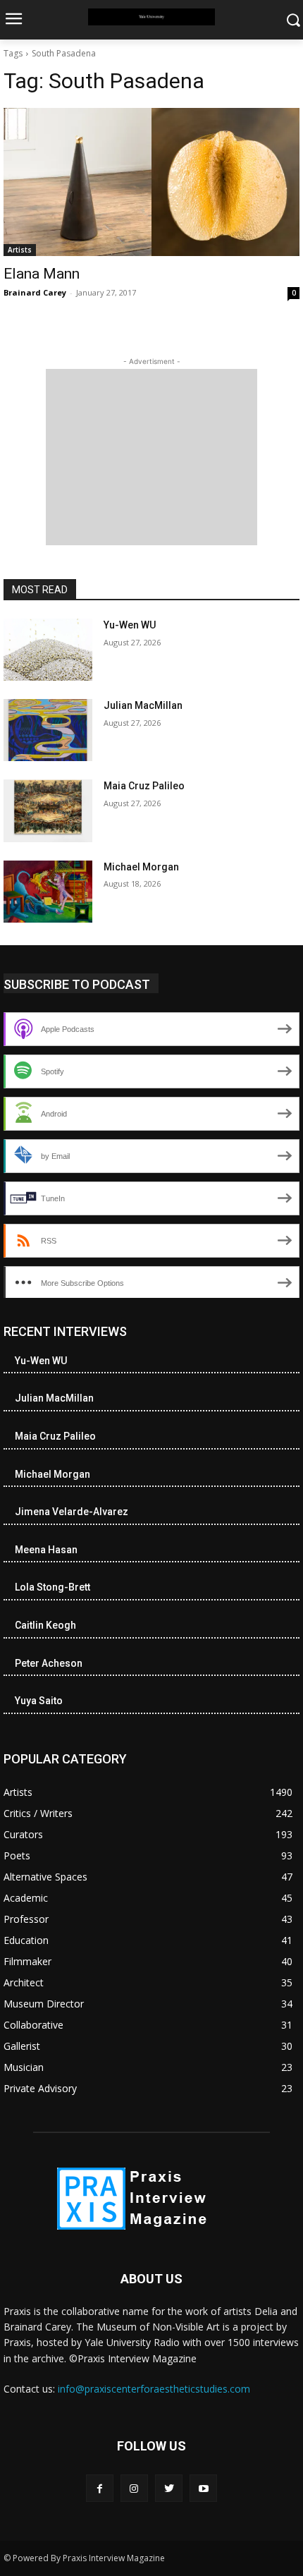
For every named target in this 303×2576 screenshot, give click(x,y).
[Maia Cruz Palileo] (48, 810)
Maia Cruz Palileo (144, 786)
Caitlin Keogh (45, 1625)
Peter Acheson (49, 1663)
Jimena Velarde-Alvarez (72, 1512)
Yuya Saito (39, 1701)
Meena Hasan (46, 1550)
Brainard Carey (35, 292)
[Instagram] (134, 2488)
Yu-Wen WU (130, 625)
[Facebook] (100, 2488)
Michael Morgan (141, 867)
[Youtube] (203, 2488)
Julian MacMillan (143, 705)
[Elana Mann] (151, 182)
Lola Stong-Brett (52, 1587)
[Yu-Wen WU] (48, 650)
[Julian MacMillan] (48, 730)
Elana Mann (42, 274)
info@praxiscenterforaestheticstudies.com (154, 2389)
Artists (20, 250)
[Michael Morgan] (48, 892)
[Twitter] (169, 2488)
